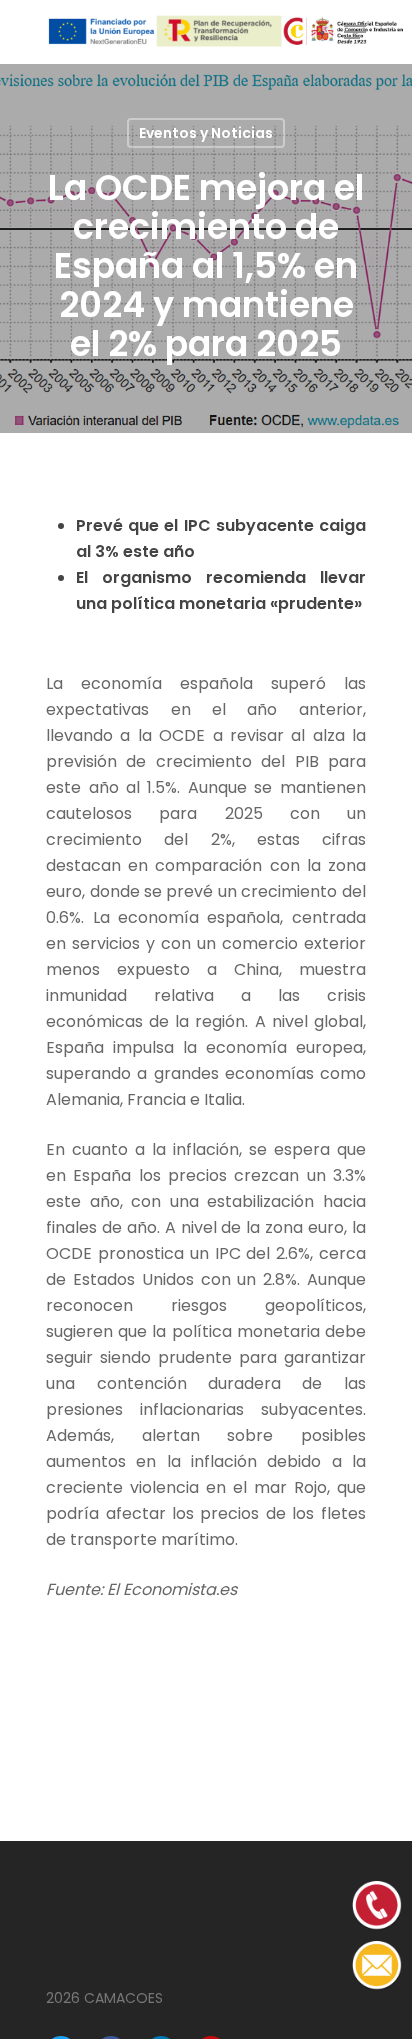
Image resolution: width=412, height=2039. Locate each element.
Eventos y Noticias (206, 133)
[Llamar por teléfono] (377, 1985)
